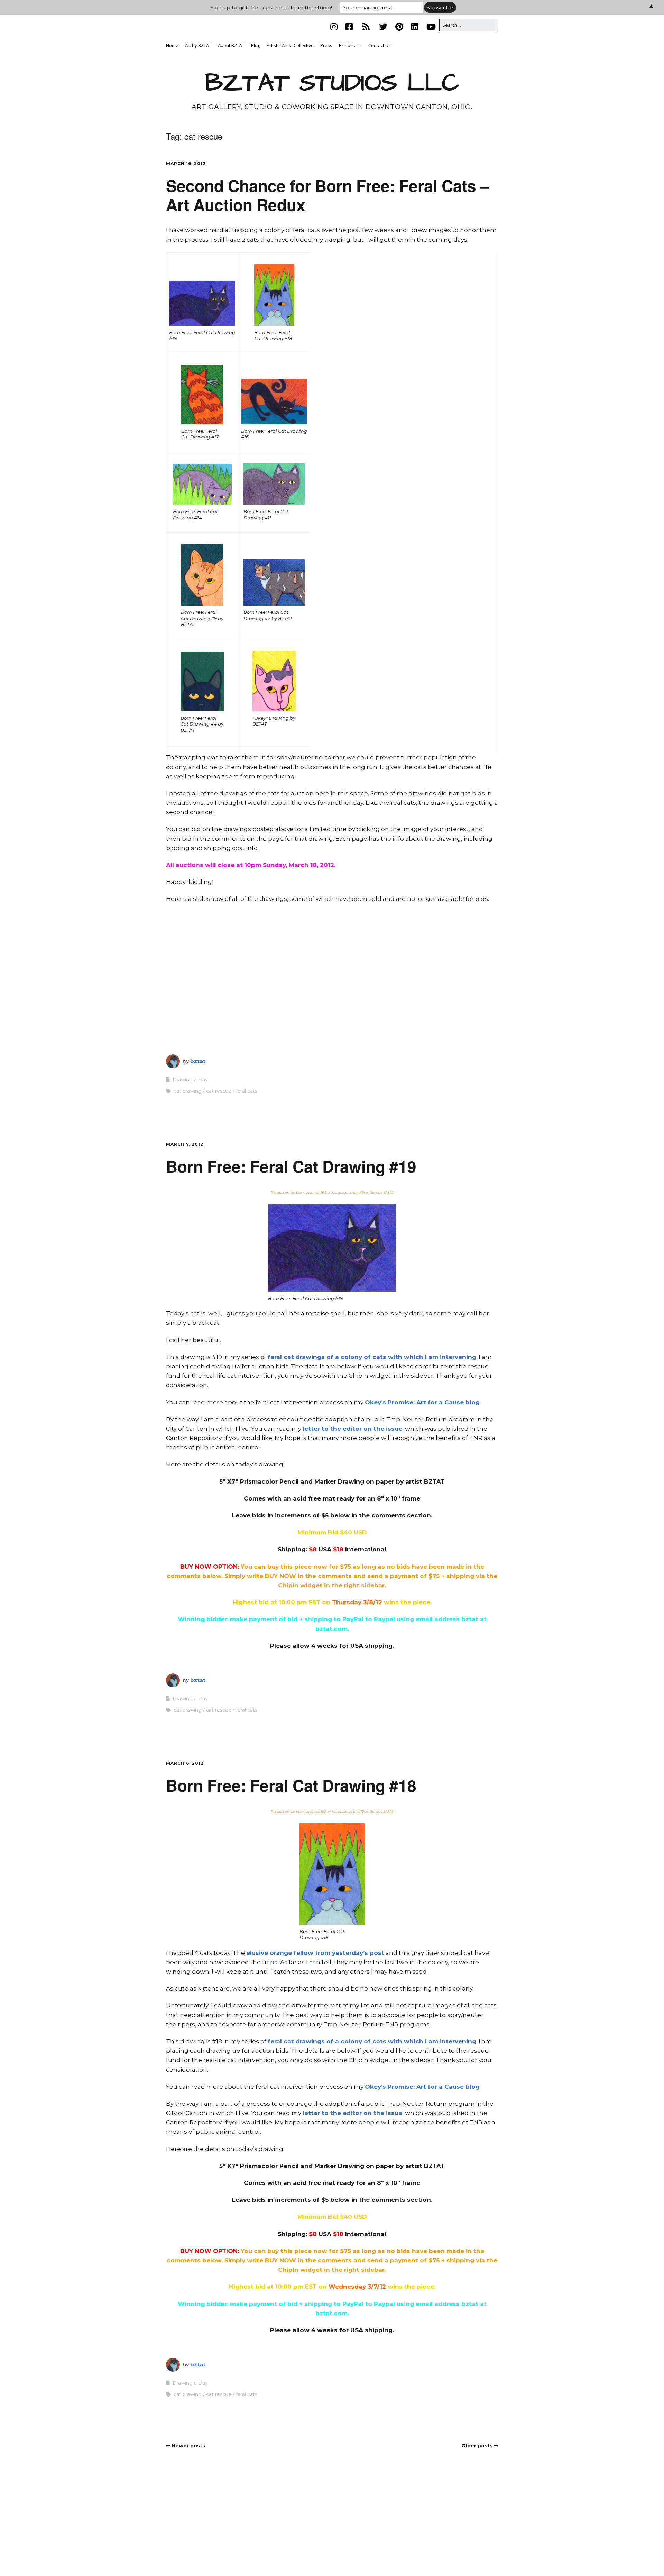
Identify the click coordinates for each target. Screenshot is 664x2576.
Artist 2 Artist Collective (290, 45)
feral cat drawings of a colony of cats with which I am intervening (372, 1357)
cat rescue (219, 1091)
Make (291, 2557)
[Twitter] (383, 27)
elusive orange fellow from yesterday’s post (315, 1953)
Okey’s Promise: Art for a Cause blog (422, 1402)
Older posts (477, 2446)
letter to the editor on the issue (352, 1429)
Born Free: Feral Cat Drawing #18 (291, 1785)
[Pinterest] (399, 27)
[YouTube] (431, 27)
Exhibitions (350, 45)
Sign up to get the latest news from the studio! (271, 7)
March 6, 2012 (185, 1763)
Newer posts (188, 2446)
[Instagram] (336, 27)
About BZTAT (231, 45)
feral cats (247, 1091)
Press (326, 45)
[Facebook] (349, 27)
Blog (256, 45)
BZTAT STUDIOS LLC (332, 83)
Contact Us (380, 45)
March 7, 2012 (185, 1144)
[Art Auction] (202, 303)
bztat (198, 1061)
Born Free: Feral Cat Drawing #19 (291, 1166)
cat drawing (188, 1091)
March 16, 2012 (186, 163)
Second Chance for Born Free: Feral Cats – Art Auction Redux (328, 195)
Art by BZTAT (198, 45)
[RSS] (366, 27)
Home (172, 45)
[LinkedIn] (415, 27)
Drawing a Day (190, 1080)
